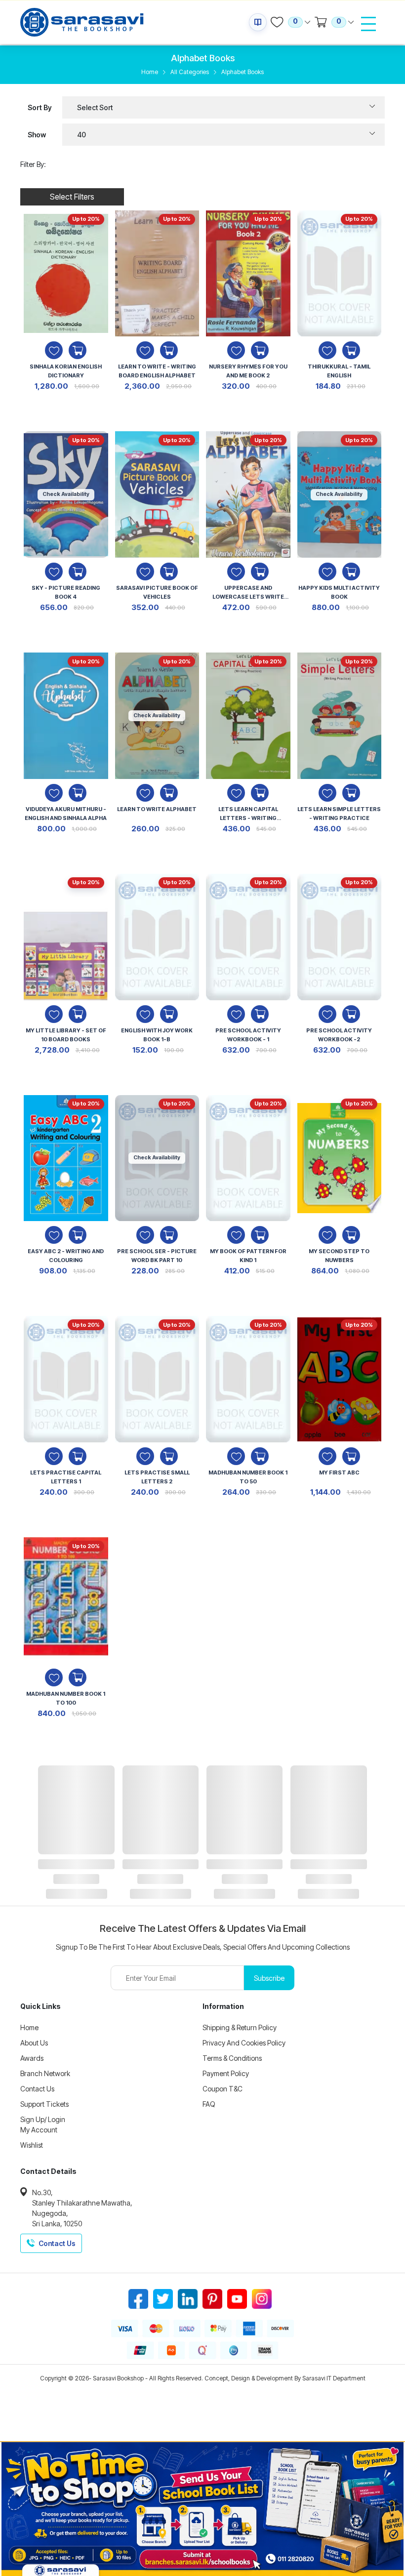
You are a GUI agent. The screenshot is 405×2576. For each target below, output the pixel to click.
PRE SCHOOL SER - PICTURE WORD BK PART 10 (157, 1256)
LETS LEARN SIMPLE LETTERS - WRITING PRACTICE (339, 814)
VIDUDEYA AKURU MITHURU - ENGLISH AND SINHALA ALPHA (66, 814)
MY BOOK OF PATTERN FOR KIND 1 (248, 1256)
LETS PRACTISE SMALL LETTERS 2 (157, 1477)
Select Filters (72, 197)
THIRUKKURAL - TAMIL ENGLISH (339, 371)
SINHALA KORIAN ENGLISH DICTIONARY (66, 371)
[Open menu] (368, 24)
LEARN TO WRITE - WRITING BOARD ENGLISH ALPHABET (157, 371)
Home (150, 72)
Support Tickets (44, 2104)
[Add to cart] (78, 350)
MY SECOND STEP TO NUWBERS (339, 1256)
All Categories (190, 72)
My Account (39, 2130)
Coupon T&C (223, 2089)
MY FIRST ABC (339, 1472)
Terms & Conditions (232, 2058)
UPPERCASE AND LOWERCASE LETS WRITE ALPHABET (248, 593)
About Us (34, 2043)
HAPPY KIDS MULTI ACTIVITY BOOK (339, 592)
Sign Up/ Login (43, 2119)
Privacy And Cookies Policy (244, 2043)
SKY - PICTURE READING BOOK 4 (66, 592)
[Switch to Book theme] (258, 22)
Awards (32, 2058)
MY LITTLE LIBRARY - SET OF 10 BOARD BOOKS (66, 1035)
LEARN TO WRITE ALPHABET (157, 809)
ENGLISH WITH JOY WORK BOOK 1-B (157, 1035)
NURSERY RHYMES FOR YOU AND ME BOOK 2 (248, 371)
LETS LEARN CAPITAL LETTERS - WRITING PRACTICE (248, 815)
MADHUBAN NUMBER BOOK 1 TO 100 (66, 1698)
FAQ (209, 2104)
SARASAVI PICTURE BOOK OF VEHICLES (157, 592)
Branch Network (45, 2073)
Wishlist (32, 2145)
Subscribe (269, 1978)
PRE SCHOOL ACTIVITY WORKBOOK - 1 (248, 1035)
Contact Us (37, 2089)
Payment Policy (226, 2073)
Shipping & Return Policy (240, 2027)
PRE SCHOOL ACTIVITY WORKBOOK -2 (339, 1035)
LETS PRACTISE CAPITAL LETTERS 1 (66, 1477)
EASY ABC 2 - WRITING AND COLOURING (66, 1256)
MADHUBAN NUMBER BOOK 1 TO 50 (248, 1477)
